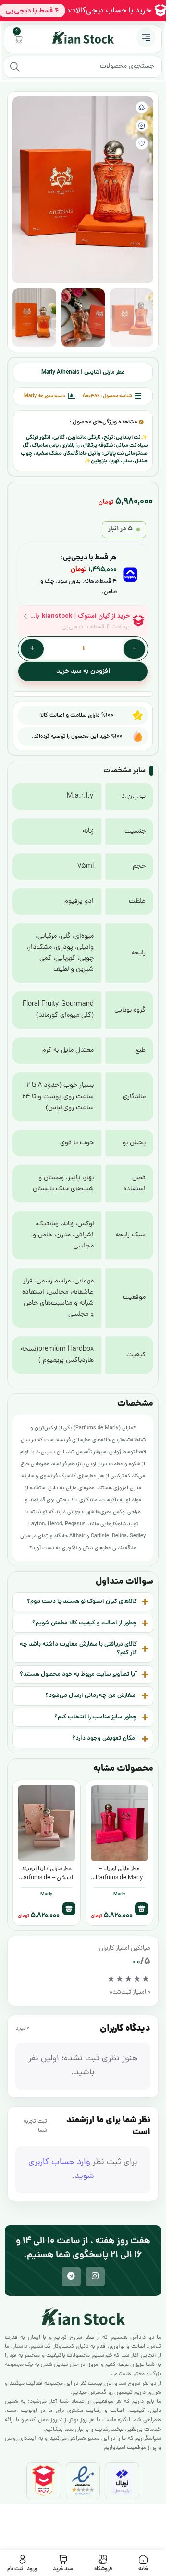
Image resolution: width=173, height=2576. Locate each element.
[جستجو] (15, 67)
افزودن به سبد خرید (83, 671)
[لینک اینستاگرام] (95, 2277)
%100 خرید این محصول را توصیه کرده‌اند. (77, 736)
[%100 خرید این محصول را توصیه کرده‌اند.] (138, 736)
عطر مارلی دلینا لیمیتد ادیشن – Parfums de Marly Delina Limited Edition (46, 1882)
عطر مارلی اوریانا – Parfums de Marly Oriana (119, 1878)
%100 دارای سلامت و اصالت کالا (77, 715)
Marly (30, 396)
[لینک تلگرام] (71, 2277)
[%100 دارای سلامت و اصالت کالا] (138, 715)
